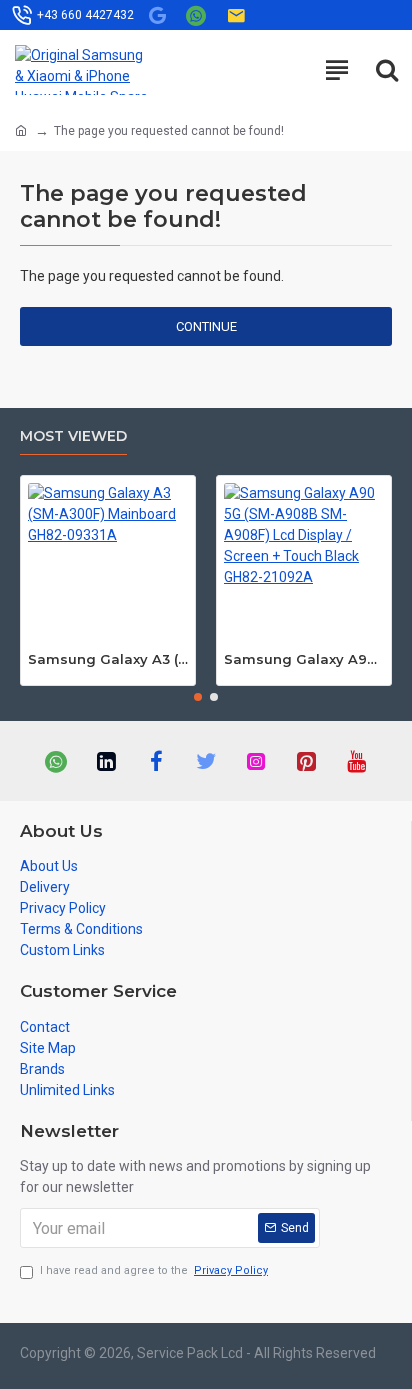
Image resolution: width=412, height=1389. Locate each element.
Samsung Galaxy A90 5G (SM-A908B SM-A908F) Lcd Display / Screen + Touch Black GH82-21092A (304, 659)
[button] (198, 697)
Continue (206, 326)
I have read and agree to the (154, 1270)
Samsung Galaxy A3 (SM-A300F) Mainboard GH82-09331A (108, 659)
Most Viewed (73, 436)
